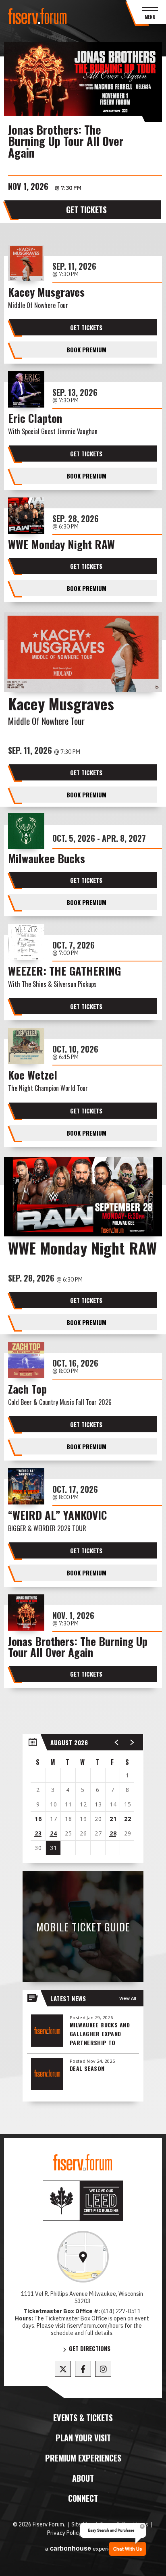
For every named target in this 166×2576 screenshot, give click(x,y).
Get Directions (90, 2349)
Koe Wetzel (33, 1076)
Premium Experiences (83, 2458)
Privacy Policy (64, 2533)
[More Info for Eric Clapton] (26, 389)
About (83, 2478)
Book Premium (86, 350)
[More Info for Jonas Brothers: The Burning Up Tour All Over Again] (83, 82)
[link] (83, 2257)
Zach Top (27, 1390)
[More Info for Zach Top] (26, 1360)
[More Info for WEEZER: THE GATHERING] (26, 942)
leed (83, 2201)
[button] (117, 1742)
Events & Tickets (83, 2418)
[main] (83, 1095)
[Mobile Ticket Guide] (83, 1927)
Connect (83, 2498)
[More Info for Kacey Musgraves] (26, 263)
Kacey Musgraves (46, 293)
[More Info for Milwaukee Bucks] (26, 831)
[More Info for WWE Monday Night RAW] (26, 516)
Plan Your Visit (83, 2438)
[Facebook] (83, 2369)
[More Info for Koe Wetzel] (26, 1046)
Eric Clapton (35, 419)
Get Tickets (86, 210)
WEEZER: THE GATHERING (64, 972)
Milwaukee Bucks (47, 860)
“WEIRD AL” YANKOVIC (57, 1516)
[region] (83, 1799)
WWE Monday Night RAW (61, 546)
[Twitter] (63, 2369)
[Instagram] (103, 2369)
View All (128, 1998)
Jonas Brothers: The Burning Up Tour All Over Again (66, 141)
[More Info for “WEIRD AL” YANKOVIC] (26, 1486)
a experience (83, 2548)
